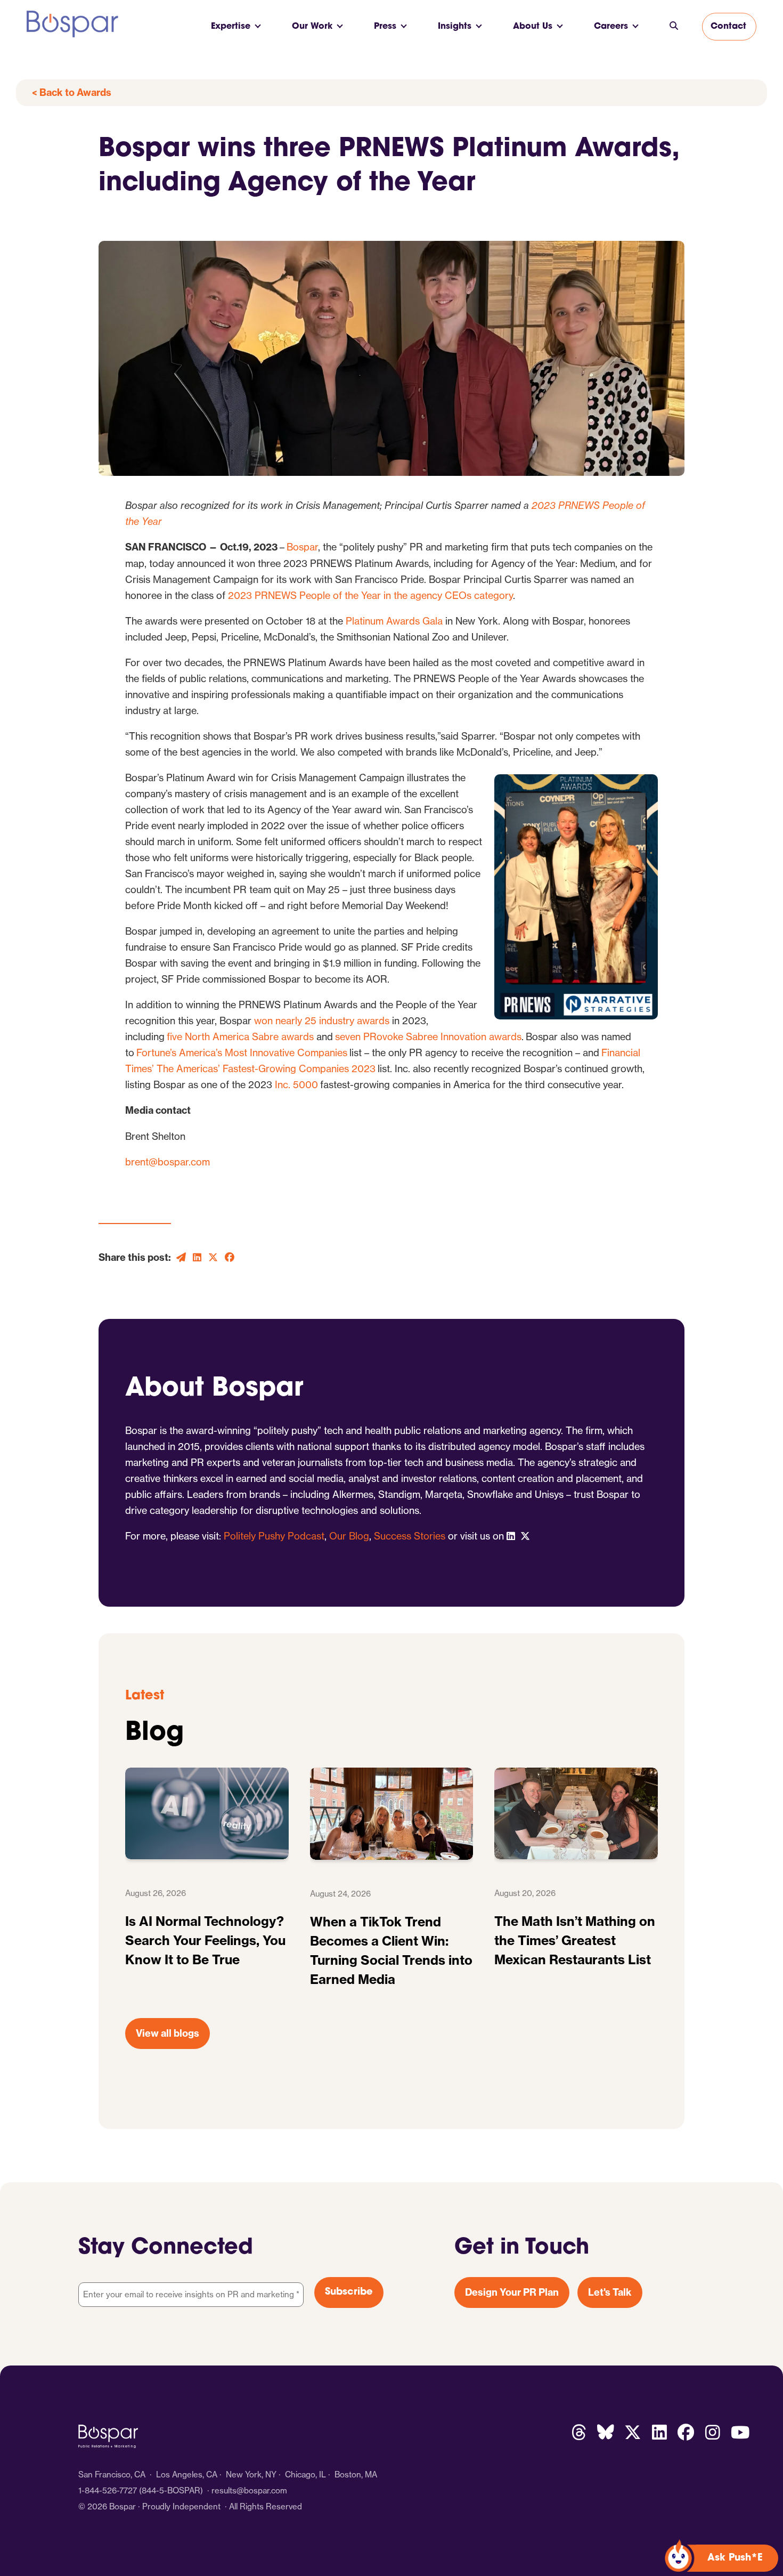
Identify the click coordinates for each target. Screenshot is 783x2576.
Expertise (231, 27)
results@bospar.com (249, 2490)
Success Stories (410, 1536)
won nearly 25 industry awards (322, 1020)
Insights (455, 27)
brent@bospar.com (168, 1162)
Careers (611, 27)
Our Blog (349, 1536)
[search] (674, 27)
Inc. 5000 (296, 1084)
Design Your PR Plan (512, 2292)
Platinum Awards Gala (394, 621)
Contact (728, 27)
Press (385, 27)
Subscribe (349, 2293)
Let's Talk (610, 2292)
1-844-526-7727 (108, 2490)
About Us (533, 27)
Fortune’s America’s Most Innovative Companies (242, 1052)
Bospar (302, 547)
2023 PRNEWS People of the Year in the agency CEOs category (370, 595)
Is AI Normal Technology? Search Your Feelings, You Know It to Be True (205, 1940)
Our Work (312, 27)
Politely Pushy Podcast (274, 1536)
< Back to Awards (72, 92)
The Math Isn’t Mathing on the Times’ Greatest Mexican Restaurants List (575, 1940)
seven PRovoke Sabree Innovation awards (428, 1036)
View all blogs (168, 2033)
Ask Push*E (735, 2558)
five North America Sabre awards (240, 1036)
